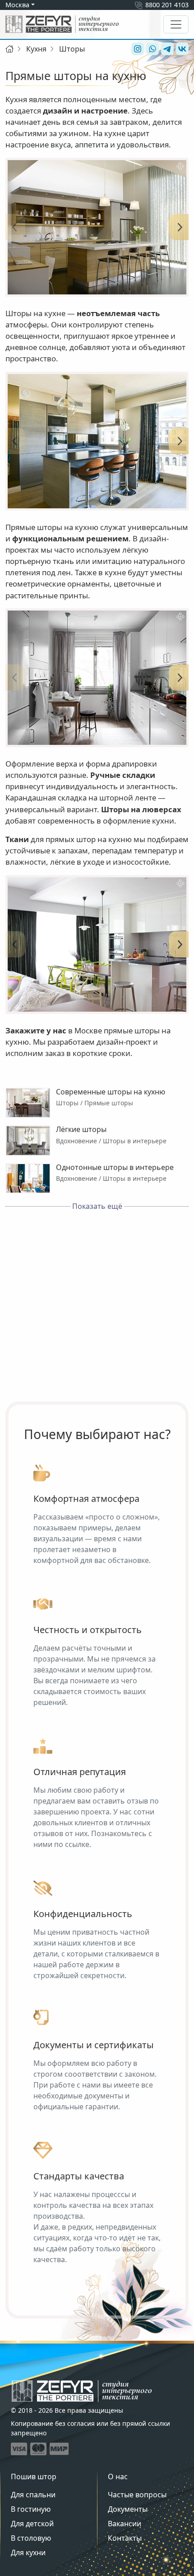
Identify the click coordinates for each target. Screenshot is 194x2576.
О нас (118, 2477)
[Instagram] (136, 49)
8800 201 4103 (167, 5)
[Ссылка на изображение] (97, 227)
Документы (128, 2509)
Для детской (32, 2524)
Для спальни (33, 2495)
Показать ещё (97, 1206)
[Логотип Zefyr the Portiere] (62, 24)
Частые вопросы (137, 2495)
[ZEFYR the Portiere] (82, 2391)
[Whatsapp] (151, 49)
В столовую (31, 2538)
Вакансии (125, 2524)
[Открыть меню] (176, 24)
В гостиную (31, 2509)
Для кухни (28, 2552)
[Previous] (14, 227)
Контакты (125, 2538)
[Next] (180, 227)
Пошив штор (34, 2477)
